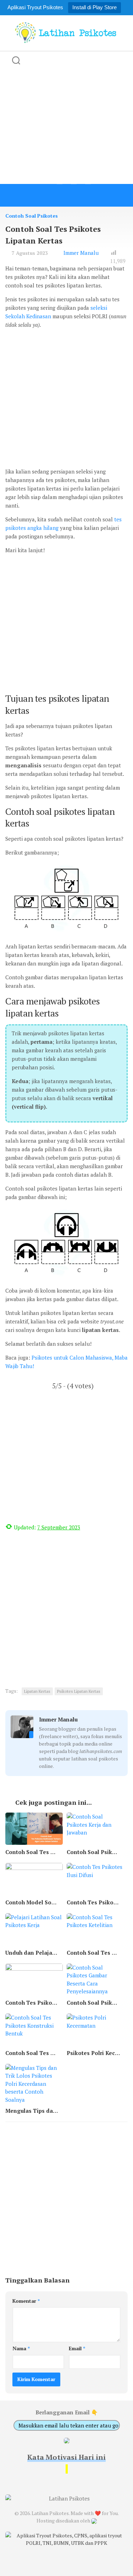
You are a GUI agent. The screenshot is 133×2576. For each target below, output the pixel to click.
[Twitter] (60, 195)
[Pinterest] (88, 195)
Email (77, 2348)
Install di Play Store (95, 7)
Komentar (26, 2301)
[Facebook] (45, 195)
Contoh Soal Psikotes (32, 216)
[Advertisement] (66, 117)
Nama (21, 2348)
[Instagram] (74, 195)
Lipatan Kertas (37, 1691)
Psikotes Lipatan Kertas (79, 1691)
